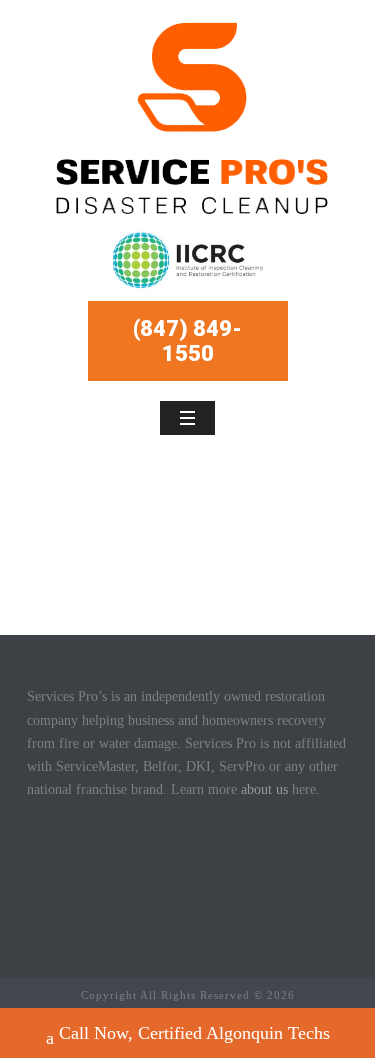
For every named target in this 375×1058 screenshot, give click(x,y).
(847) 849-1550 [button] (187, 341)
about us (264, 789)
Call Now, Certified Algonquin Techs (194, 1033)
